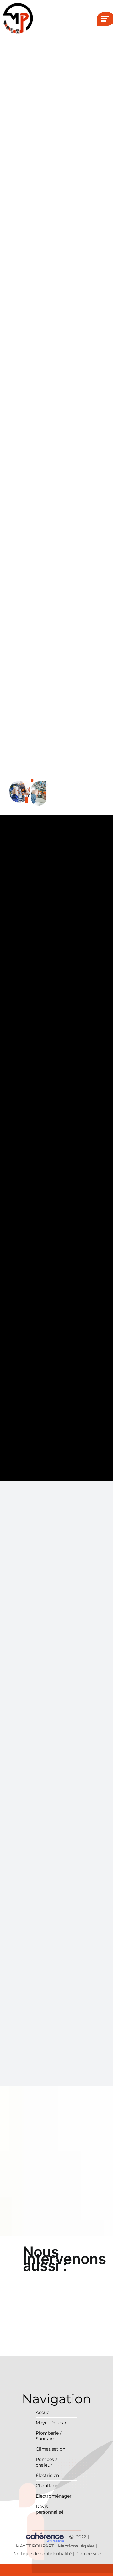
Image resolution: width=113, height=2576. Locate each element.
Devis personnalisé (50, 2509)
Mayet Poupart (52, 2423)
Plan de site (88, 2554)
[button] (56, 2259)
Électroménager (54, 2496)
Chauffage (47, 2486)
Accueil (44, 2412)
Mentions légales (76, 2546)
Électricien (47, 2475)
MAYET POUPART (35, 2546)
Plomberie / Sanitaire (49, 2436)
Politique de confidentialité (42, 2554)
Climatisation (51, 2449)
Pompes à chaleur (47, 2462)
